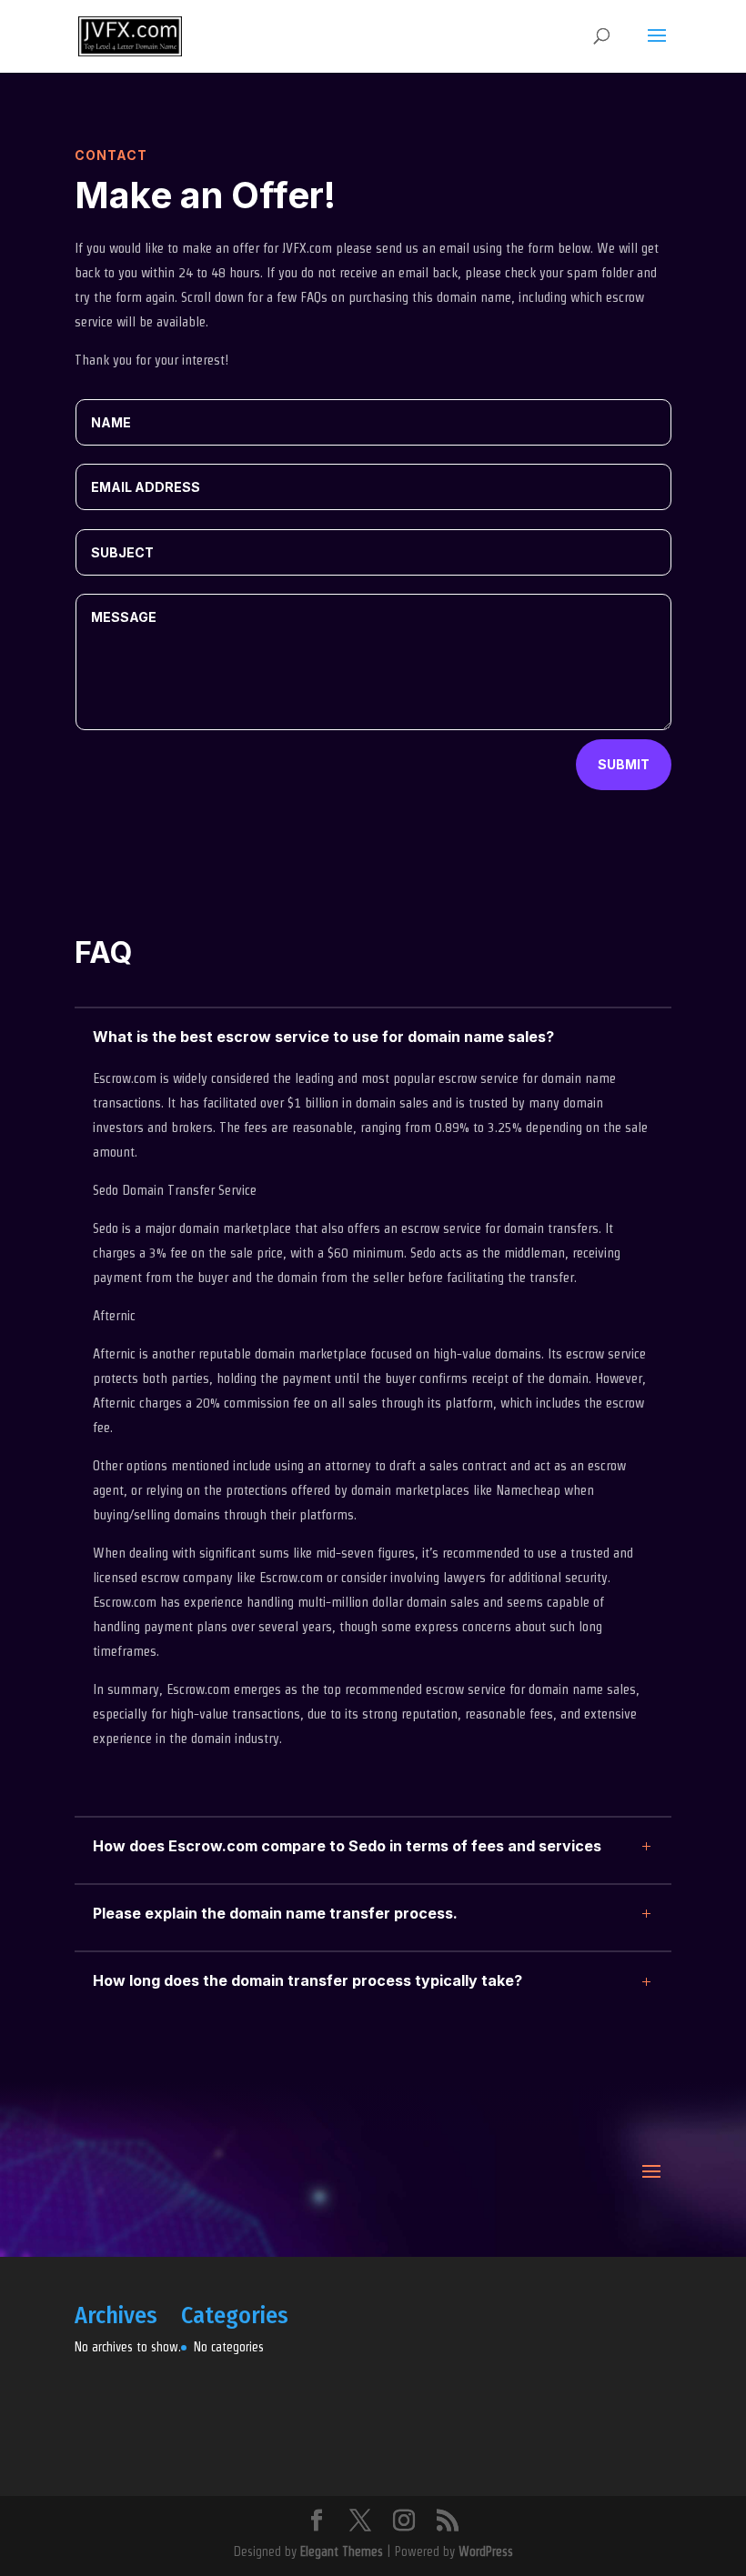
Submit (624, 764)
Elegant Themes (342, 2551)
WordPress (486, 2551)
